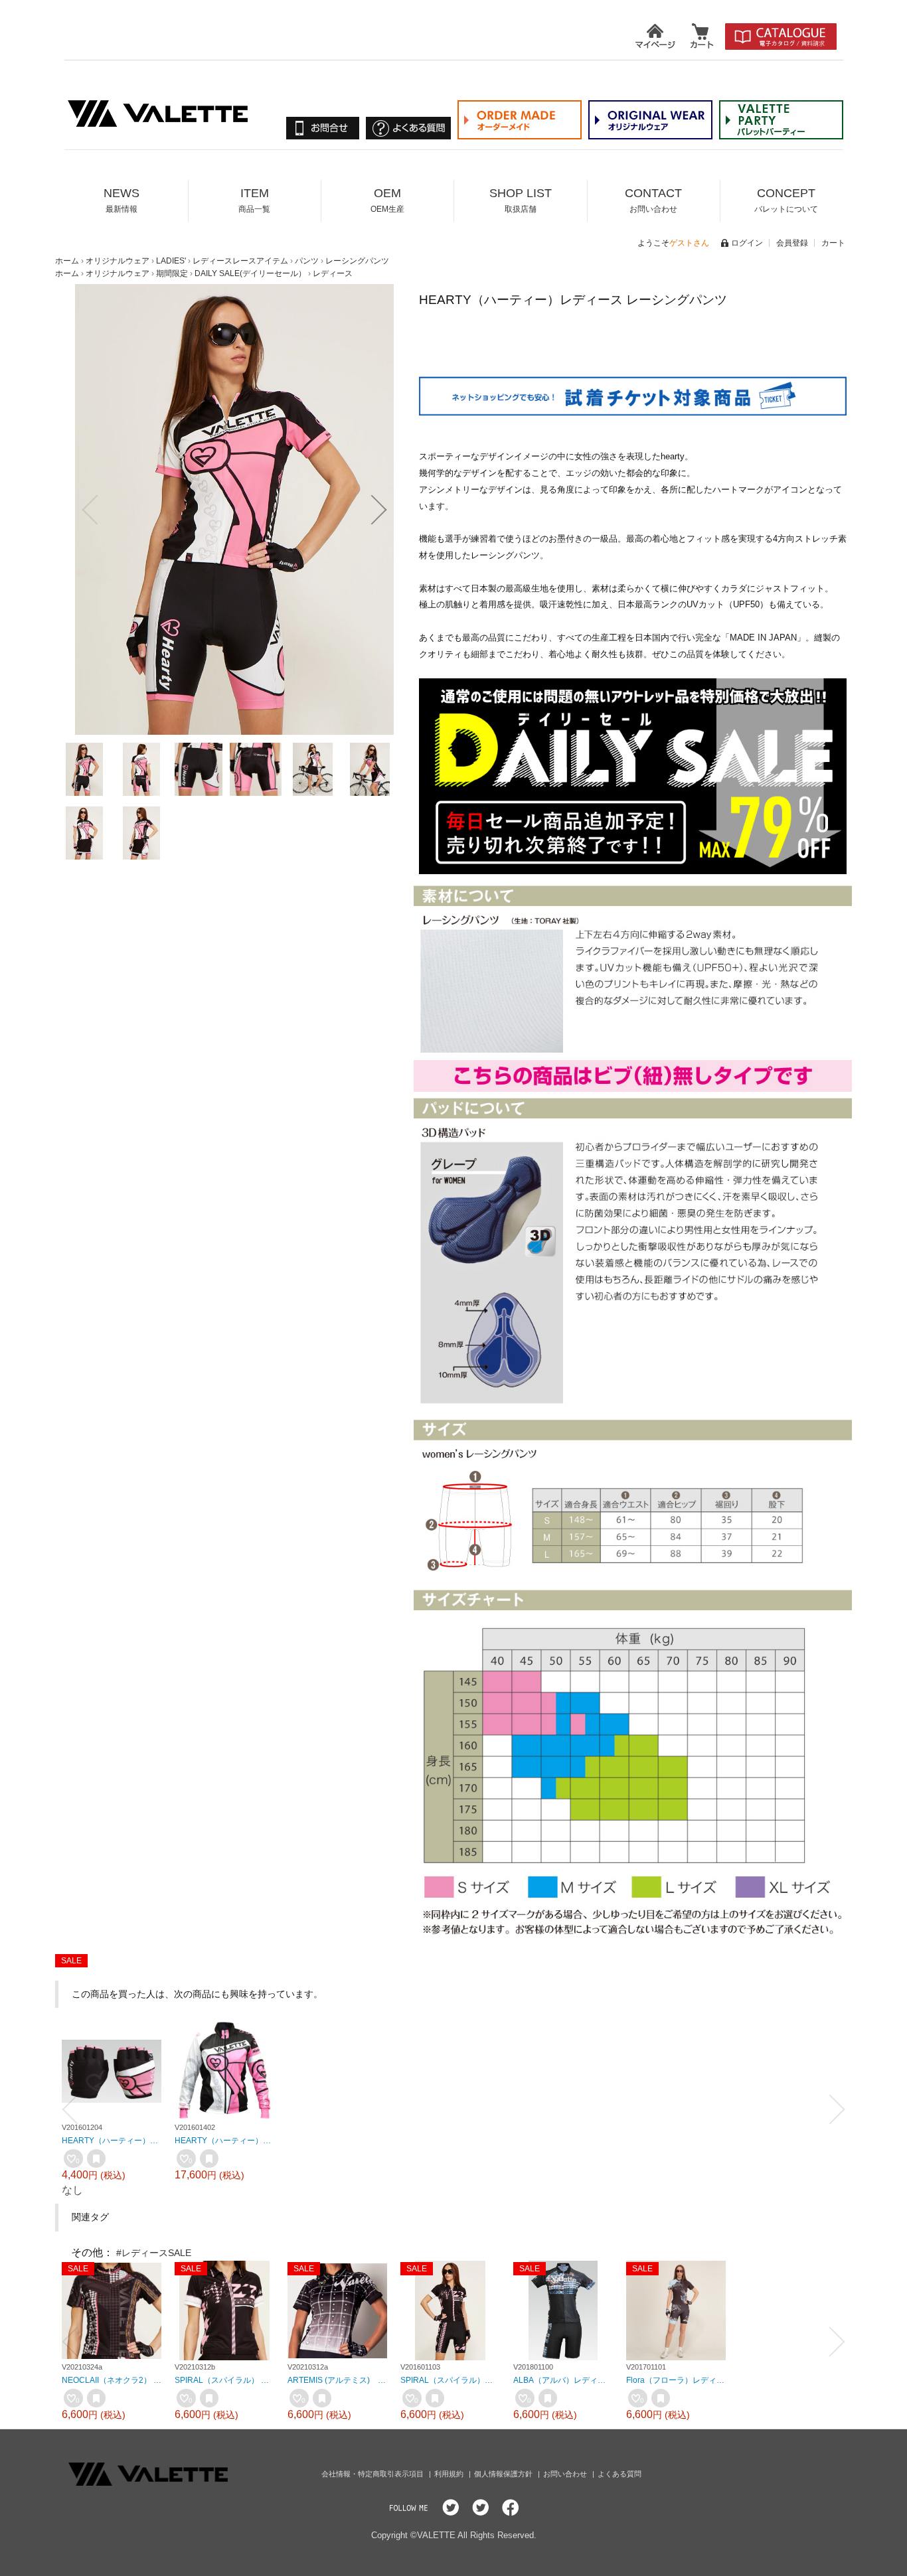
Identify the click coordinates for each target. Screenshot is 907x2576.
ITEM (254, 200)
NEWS (122, 200)
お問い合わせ (566, 2474)
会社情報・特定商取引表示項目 (373, 2474)
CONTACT (653, 200)
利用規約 (450, 2474)
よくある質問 (619, 2474)
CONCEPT (786, 200)
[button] (90, 510)
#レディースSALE (154, 2253)
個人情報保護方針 (504, 2474)
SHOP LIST (521, 200)
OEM (387, 200)
